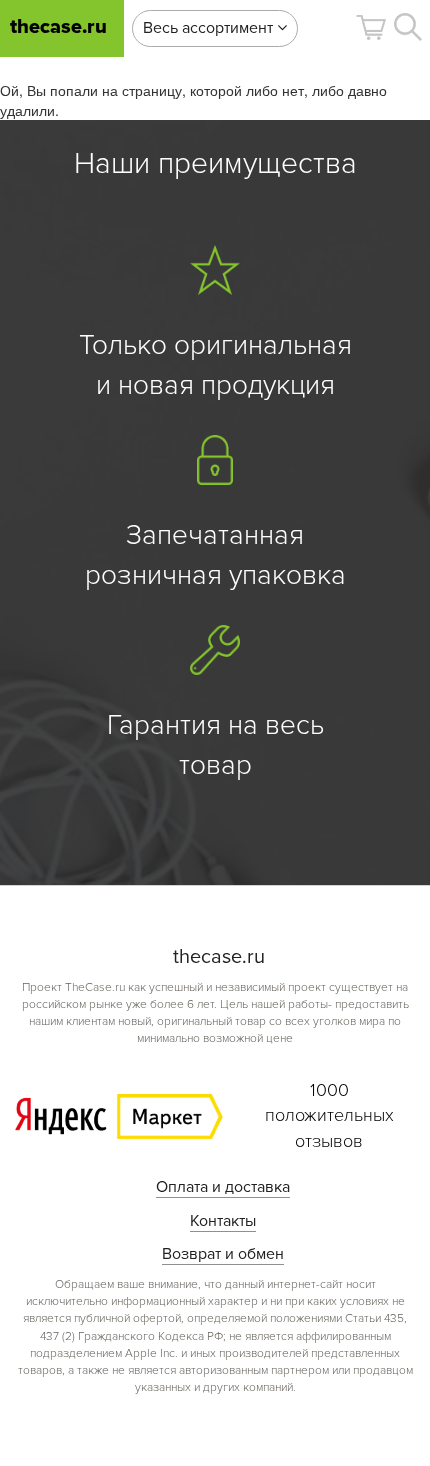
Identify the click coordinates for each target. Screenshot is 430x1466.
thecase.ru (58, 27)
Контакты (223, 1221)
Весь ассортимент (210, 28)
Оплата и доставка (223, 1187)
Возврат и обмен (223, 1254)
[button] (371, 27)
